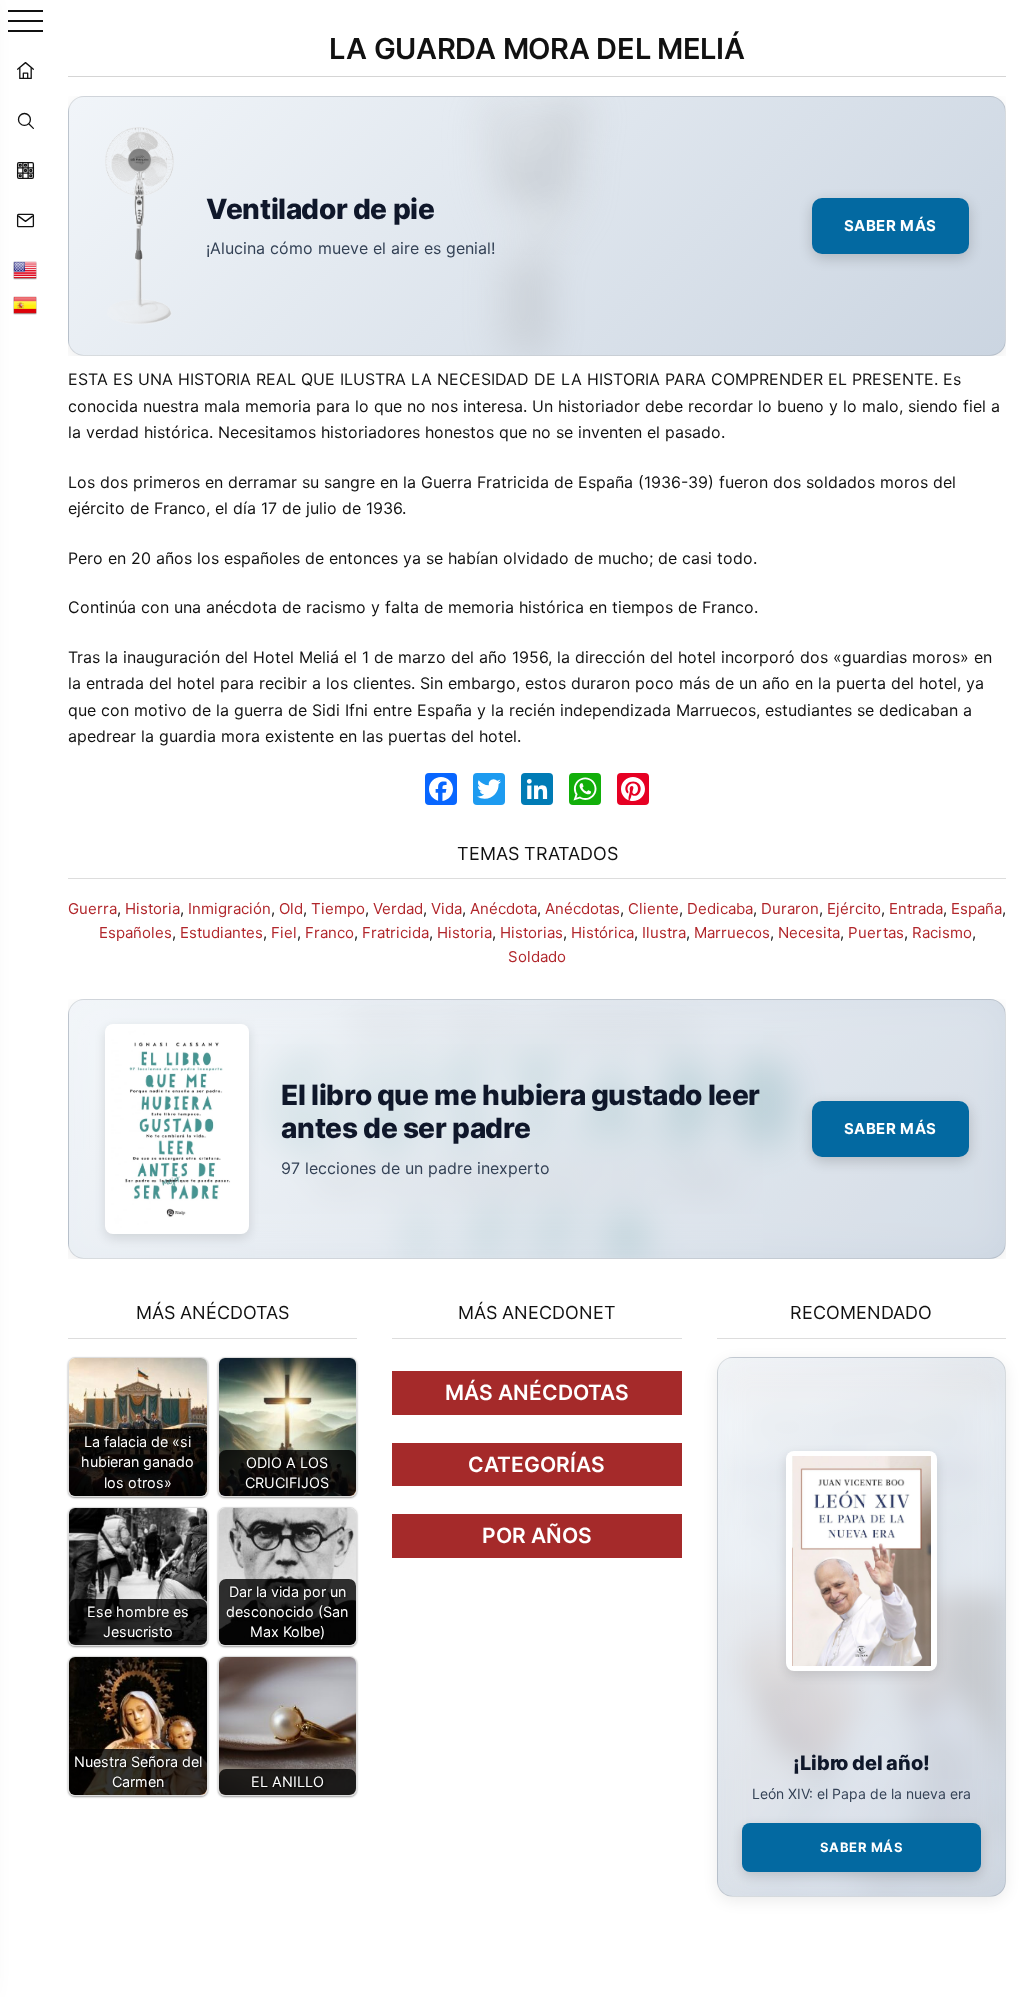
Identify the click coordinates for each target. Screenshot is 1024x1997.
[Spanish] (25, 305)
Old (291, 908)
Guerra (92, 908)
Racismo (942, 932)
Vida (446, 908)
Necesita (809, 932)
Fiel (284, 932)
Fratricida (395, 932)
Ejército (854, 908)
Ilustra (664, 932)
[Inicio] (25, 70)
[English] (25, 270)
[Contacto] (25, 220)
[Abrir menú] (25, 22)
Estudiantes (221, 932)
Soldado (537, 956)
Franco (329, 932)
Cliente (653, 908)
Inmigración (229, 908)
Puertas (876, 932)
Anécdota (503, 908)
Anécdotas (582, 908)
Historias (531, 932)
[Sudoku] (25, 170)
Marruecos (732, 932)
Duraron (790, 908)
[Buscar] (25, 120)
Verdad (398, 908)
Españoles (135, 932)
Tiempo (338, 908)
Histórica (602, 932)
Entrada (916, 908)
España (976, 908)
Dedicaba (720, 908)
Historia (152, 908)
